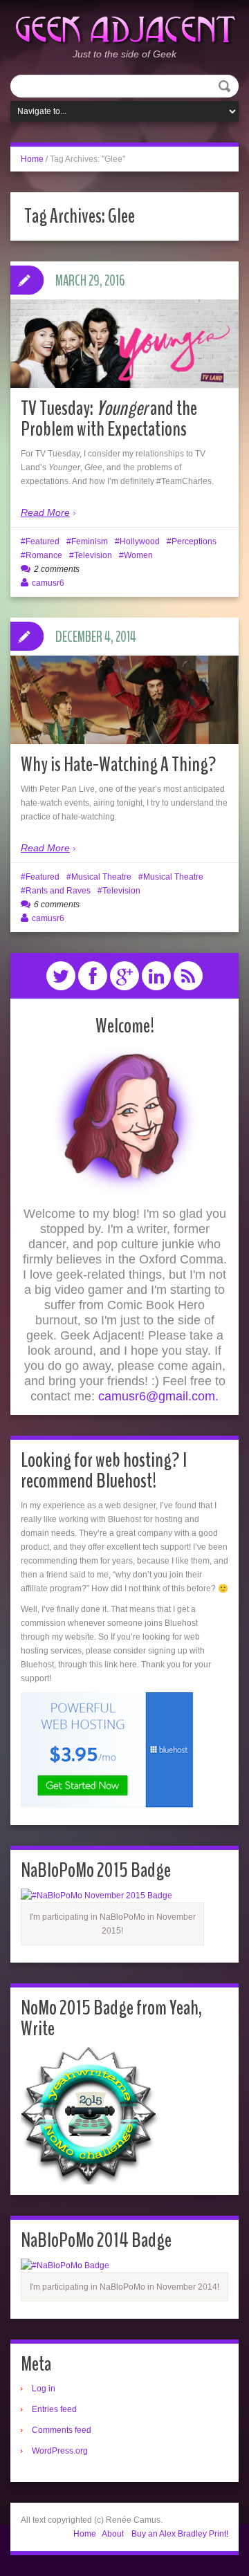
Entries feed (54, 2409)
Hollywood (140, 541)
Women (138, 555)
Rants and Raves (58, 891)
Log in (44, 2389)
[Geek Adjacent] (124, 28)
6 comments (57, 905)
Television (93, 555)
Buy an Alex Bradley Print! (180, 2534)
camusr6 (48, 583)
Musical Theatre (101, 877)
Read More (45, 512)
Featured (43, 541)
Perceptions (194, 541)
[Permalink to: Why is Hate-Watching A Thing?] (124, 700)
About (113, 2534)
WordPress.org (60, 2451)
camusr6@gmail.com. (158, 1396)
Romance (44, 555)
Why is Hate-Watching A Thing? (119, 765)
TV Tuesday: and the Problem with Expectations (109, 419)
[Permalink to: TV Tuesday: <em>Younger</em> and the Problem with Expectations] (124, 344)
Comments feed (62, 2430)
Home (32, 159)
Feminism (90, 541)
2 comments (57, 569)
